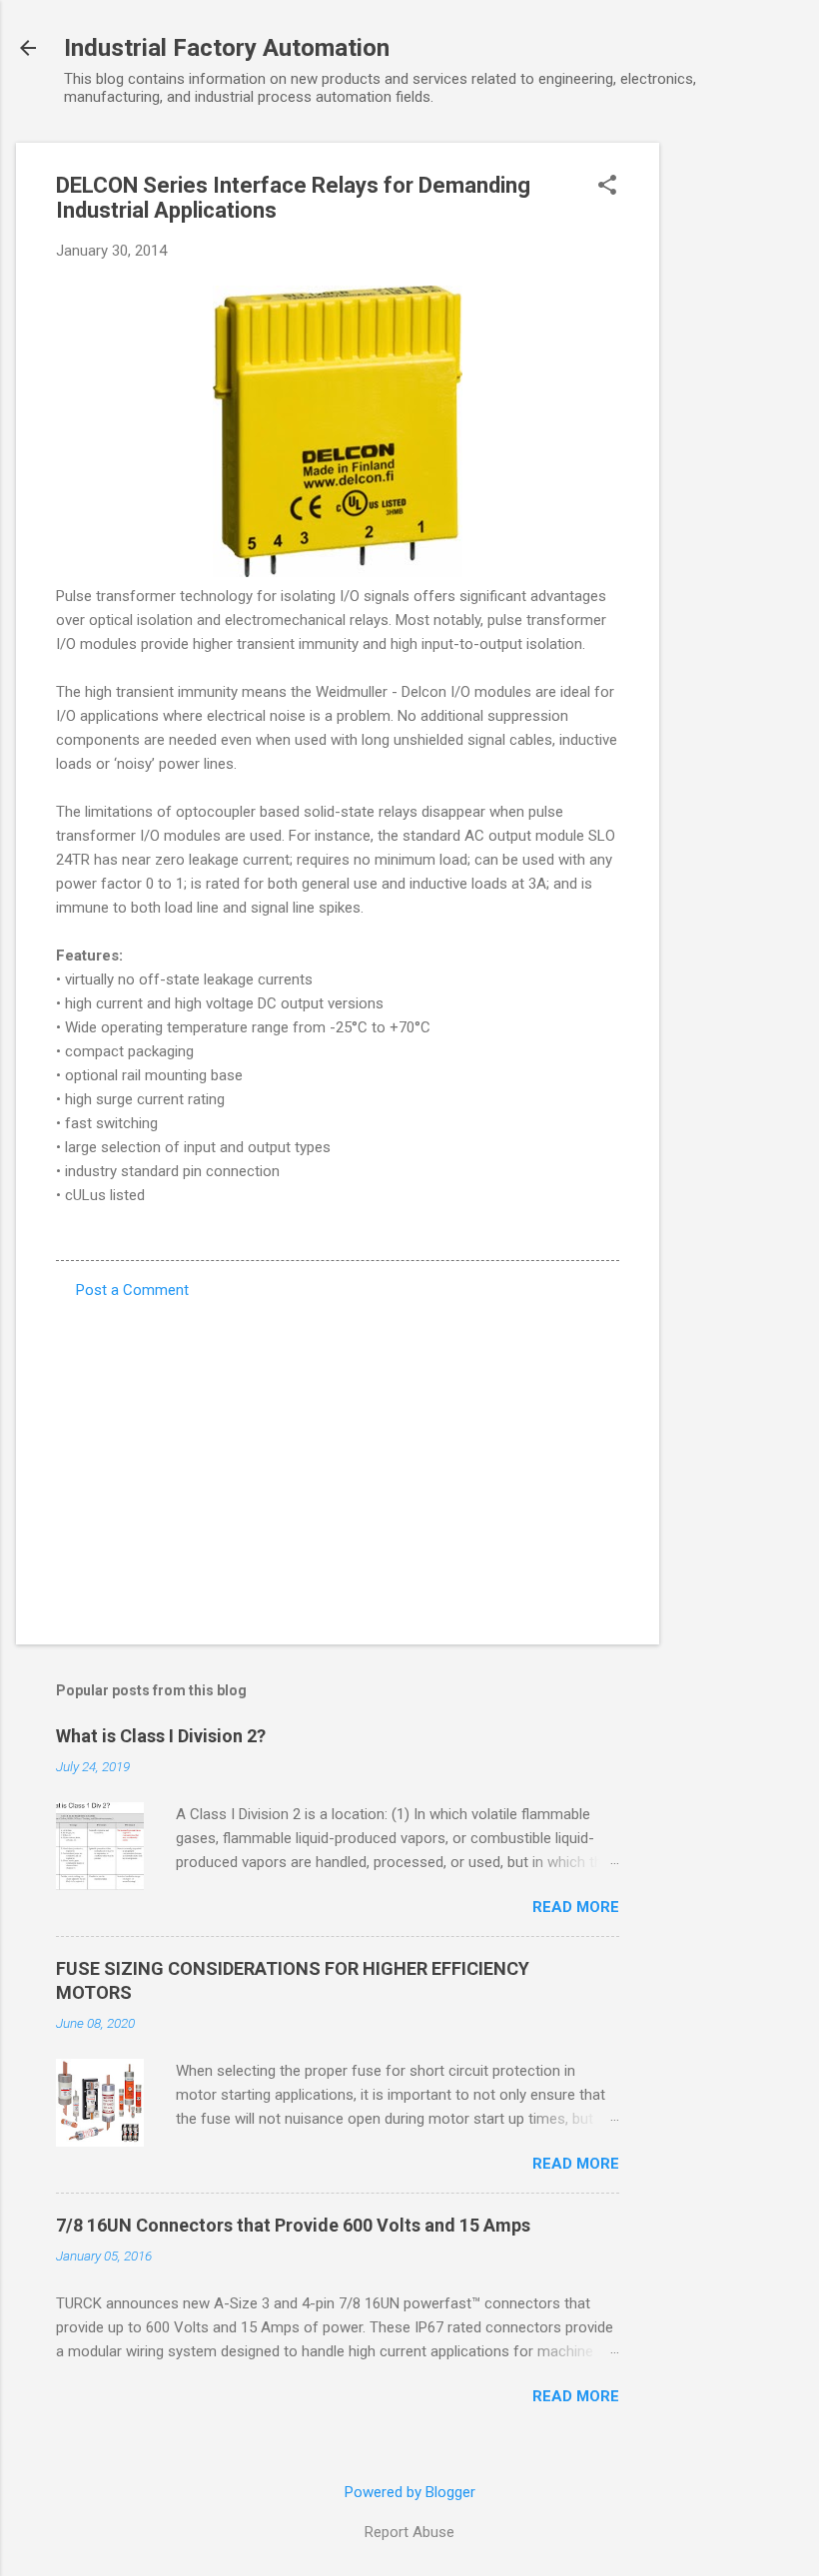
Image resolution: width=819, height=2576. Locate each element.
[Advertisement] (739, 442)
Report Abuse (409, 2532)
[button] (607, 187)
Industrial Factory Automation (227, 48)
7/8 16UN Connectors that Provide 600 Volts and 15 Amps (293, 2225)
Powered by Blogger (410, 2492)
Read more (576, 1907)
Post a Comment (132, 1290)
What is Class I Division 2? (161, 1736)
